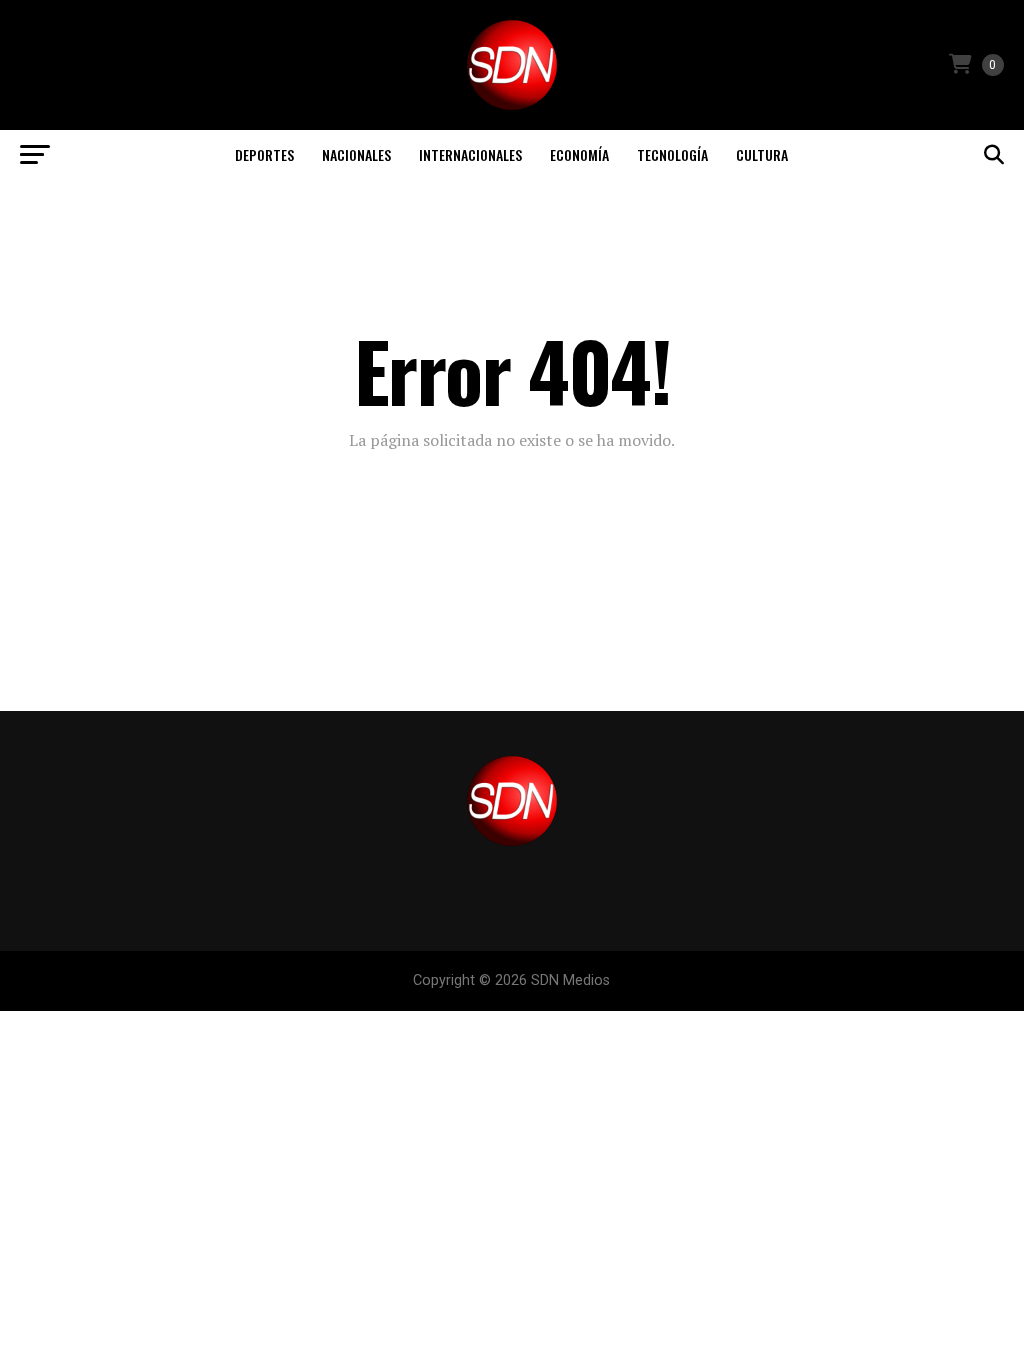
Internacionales (470, 154)
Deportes (264, 154)
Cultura (762, 154)
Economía (579, 154)
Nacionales (356, 154)
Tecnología (672, 154)
